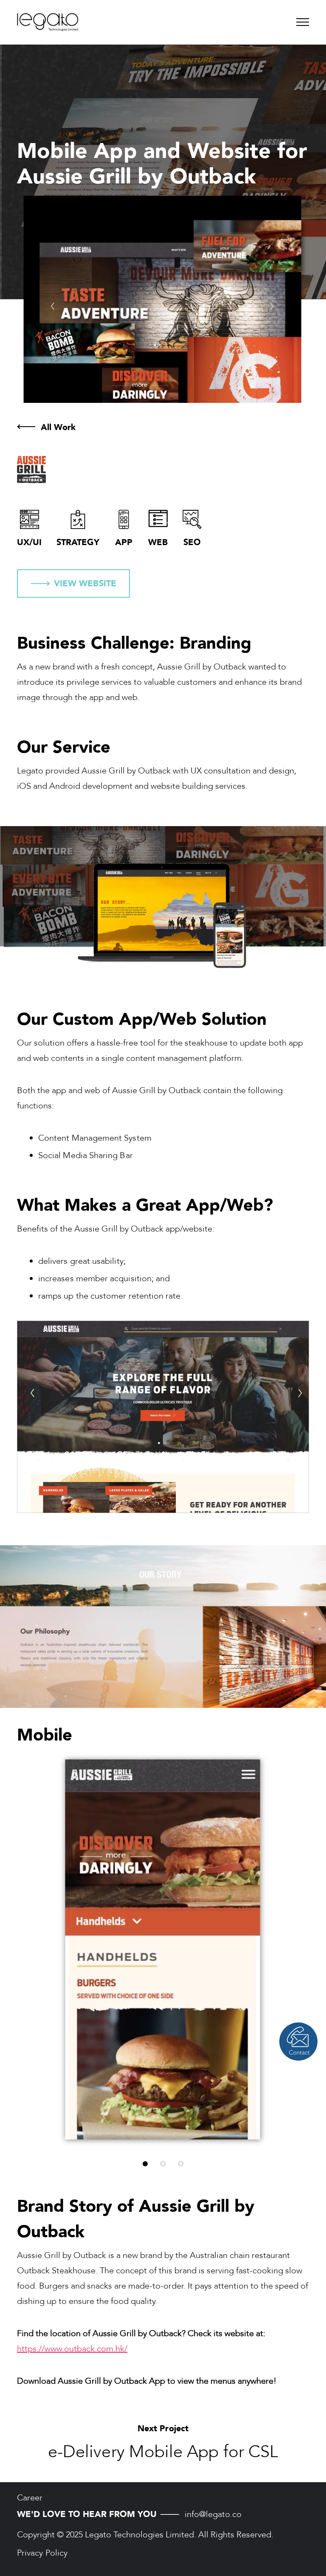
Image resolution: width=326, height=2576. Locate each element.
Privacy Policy (42, 2553)
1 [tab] (145, 2164)
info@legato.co (213, 2514)
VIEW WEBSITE (85, 584)
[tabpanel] (163, 1950)
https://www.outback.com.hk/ (72, 2349)
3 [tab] (181, 2164)
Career (30, 2498)
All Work (58, 427)
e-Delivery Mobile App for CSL (163, 2452)
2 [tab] (163, 2164)
